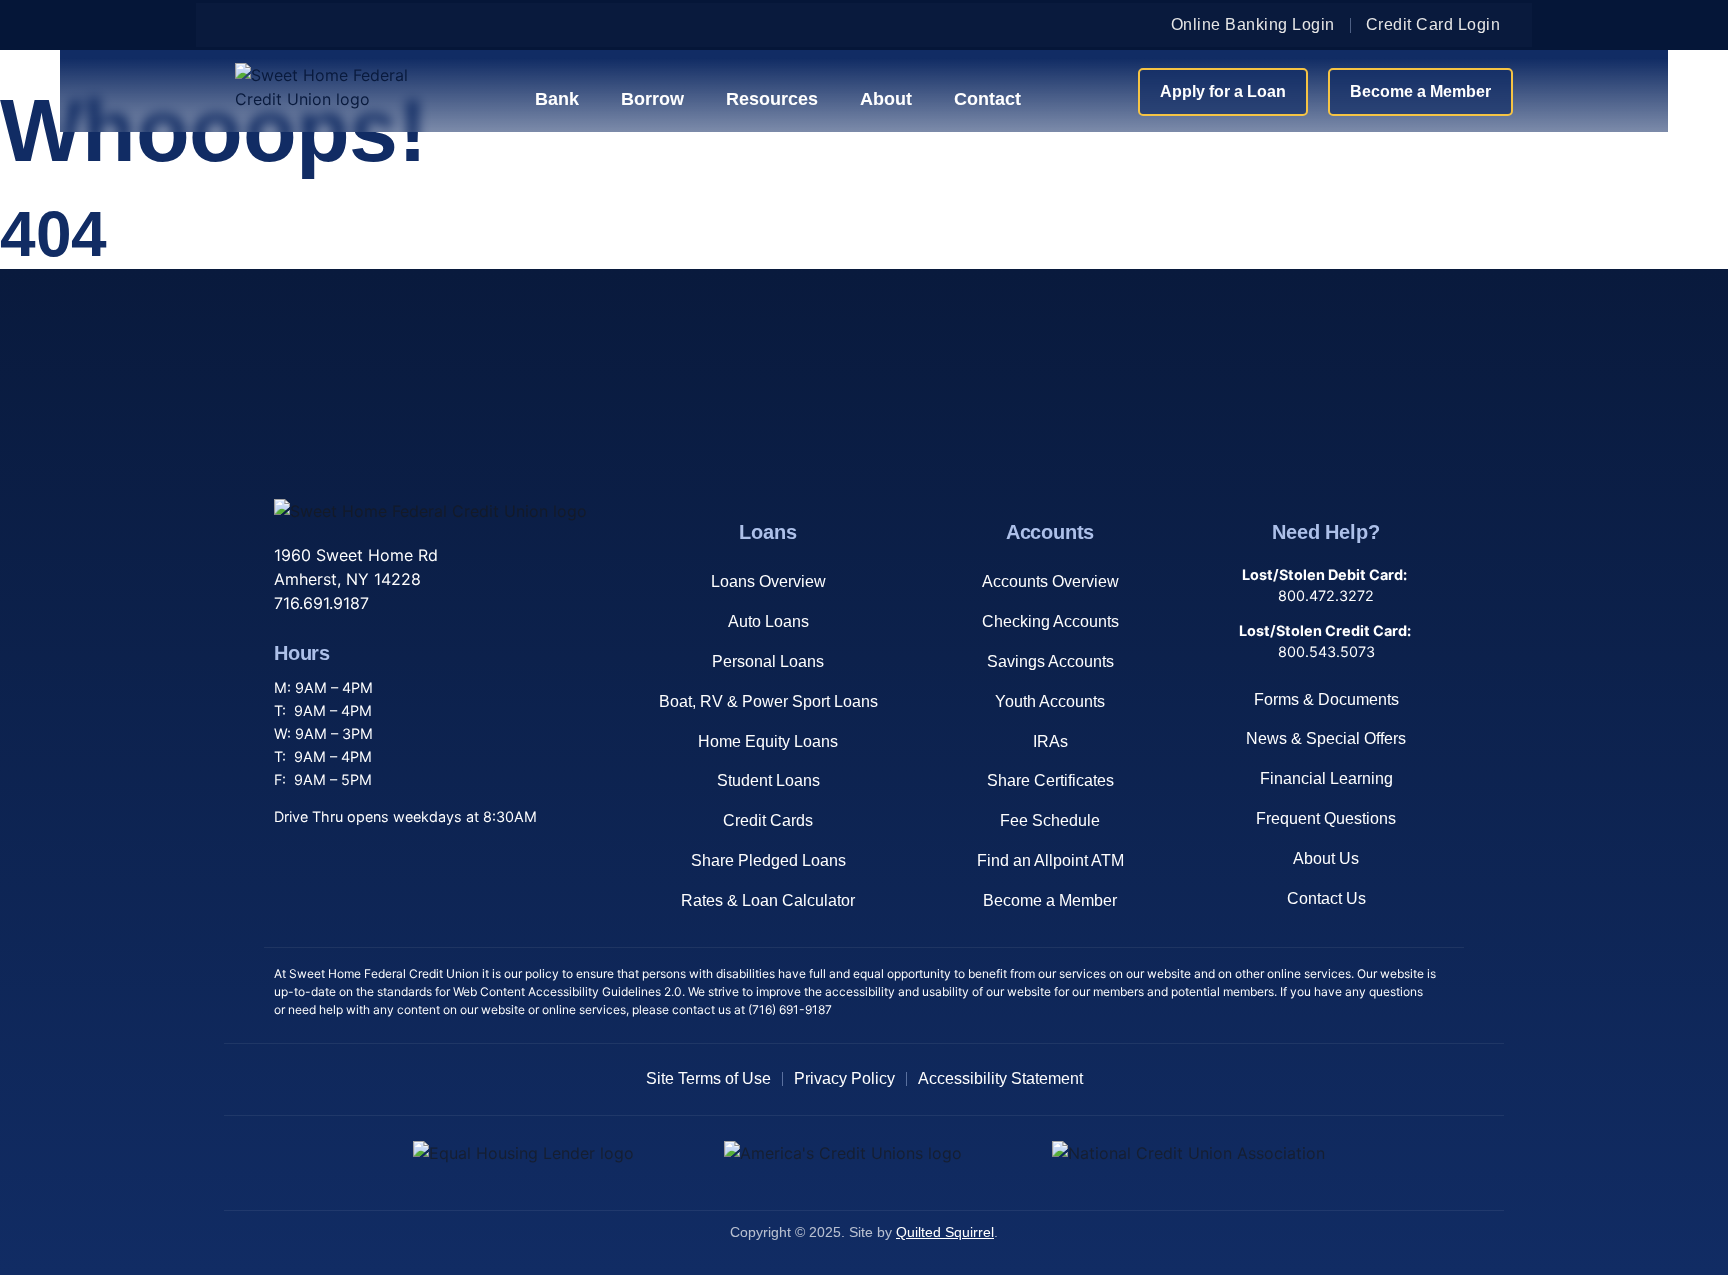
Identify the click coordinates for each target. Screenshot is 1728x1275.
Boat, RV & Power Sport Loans (768, 701)
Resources (772, 99)
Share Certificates (1050, 780)
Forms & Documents (1326, 699)
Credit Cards (768, 820)
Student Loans (768, 780)
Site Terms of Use (708, 1078)
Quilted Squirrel (945, 1232)
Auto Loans (768, 621)
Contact (987, 99)
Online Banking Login (1253, 24)
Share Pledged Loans (768, 860)
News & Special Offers (1326, 738)
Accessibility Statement (1000, 1078)
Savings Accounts (1050, 661)
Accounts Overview (1050, 581)
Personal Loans (768, 661)
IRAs (1050, 741)
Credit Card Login (1433, 24)
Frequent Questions (1326, 818)
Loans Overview (768, 581)
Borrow (652, 99)
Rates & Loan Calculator (768, 900)
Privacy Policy (844, 1078)
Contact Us (1326, 898)
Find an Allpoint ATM (1050, 860)
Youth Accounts (1050, 701)
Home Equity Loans (768, 741)
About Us (1326, 858)
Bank (557, 99)
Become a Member (1050, 900)
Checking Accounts (1050, 621)
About (886, 99)
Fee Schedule (1050, 820)
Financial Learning (1326, 778)
